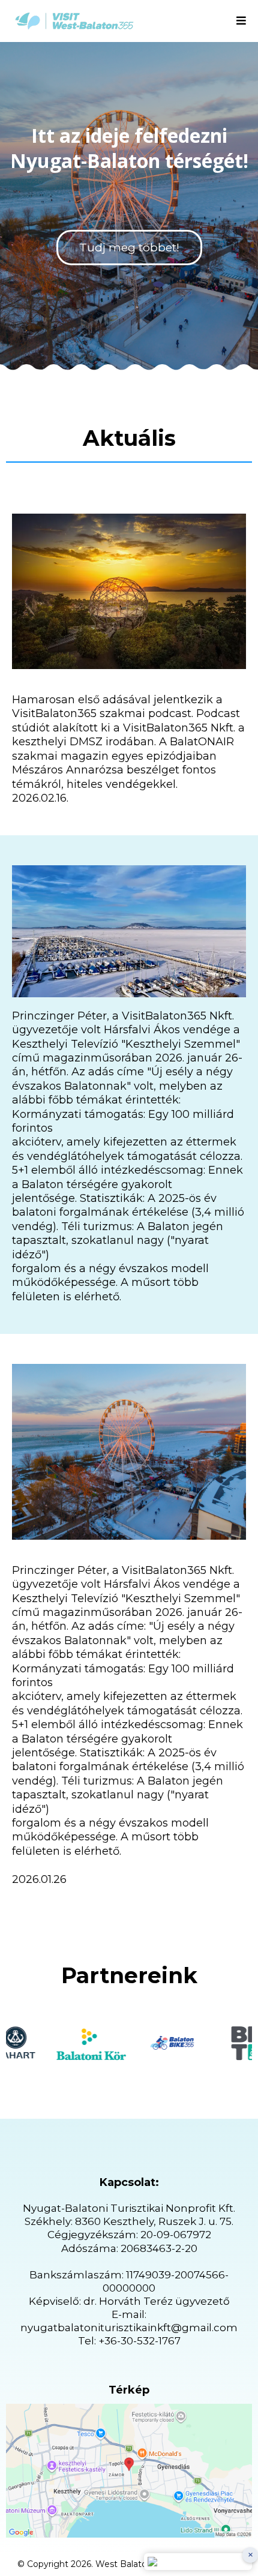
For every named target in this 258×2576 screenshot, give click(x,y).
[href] (129, 2471)
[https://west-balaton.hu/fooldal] (74, 21)
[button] (241, 21)
